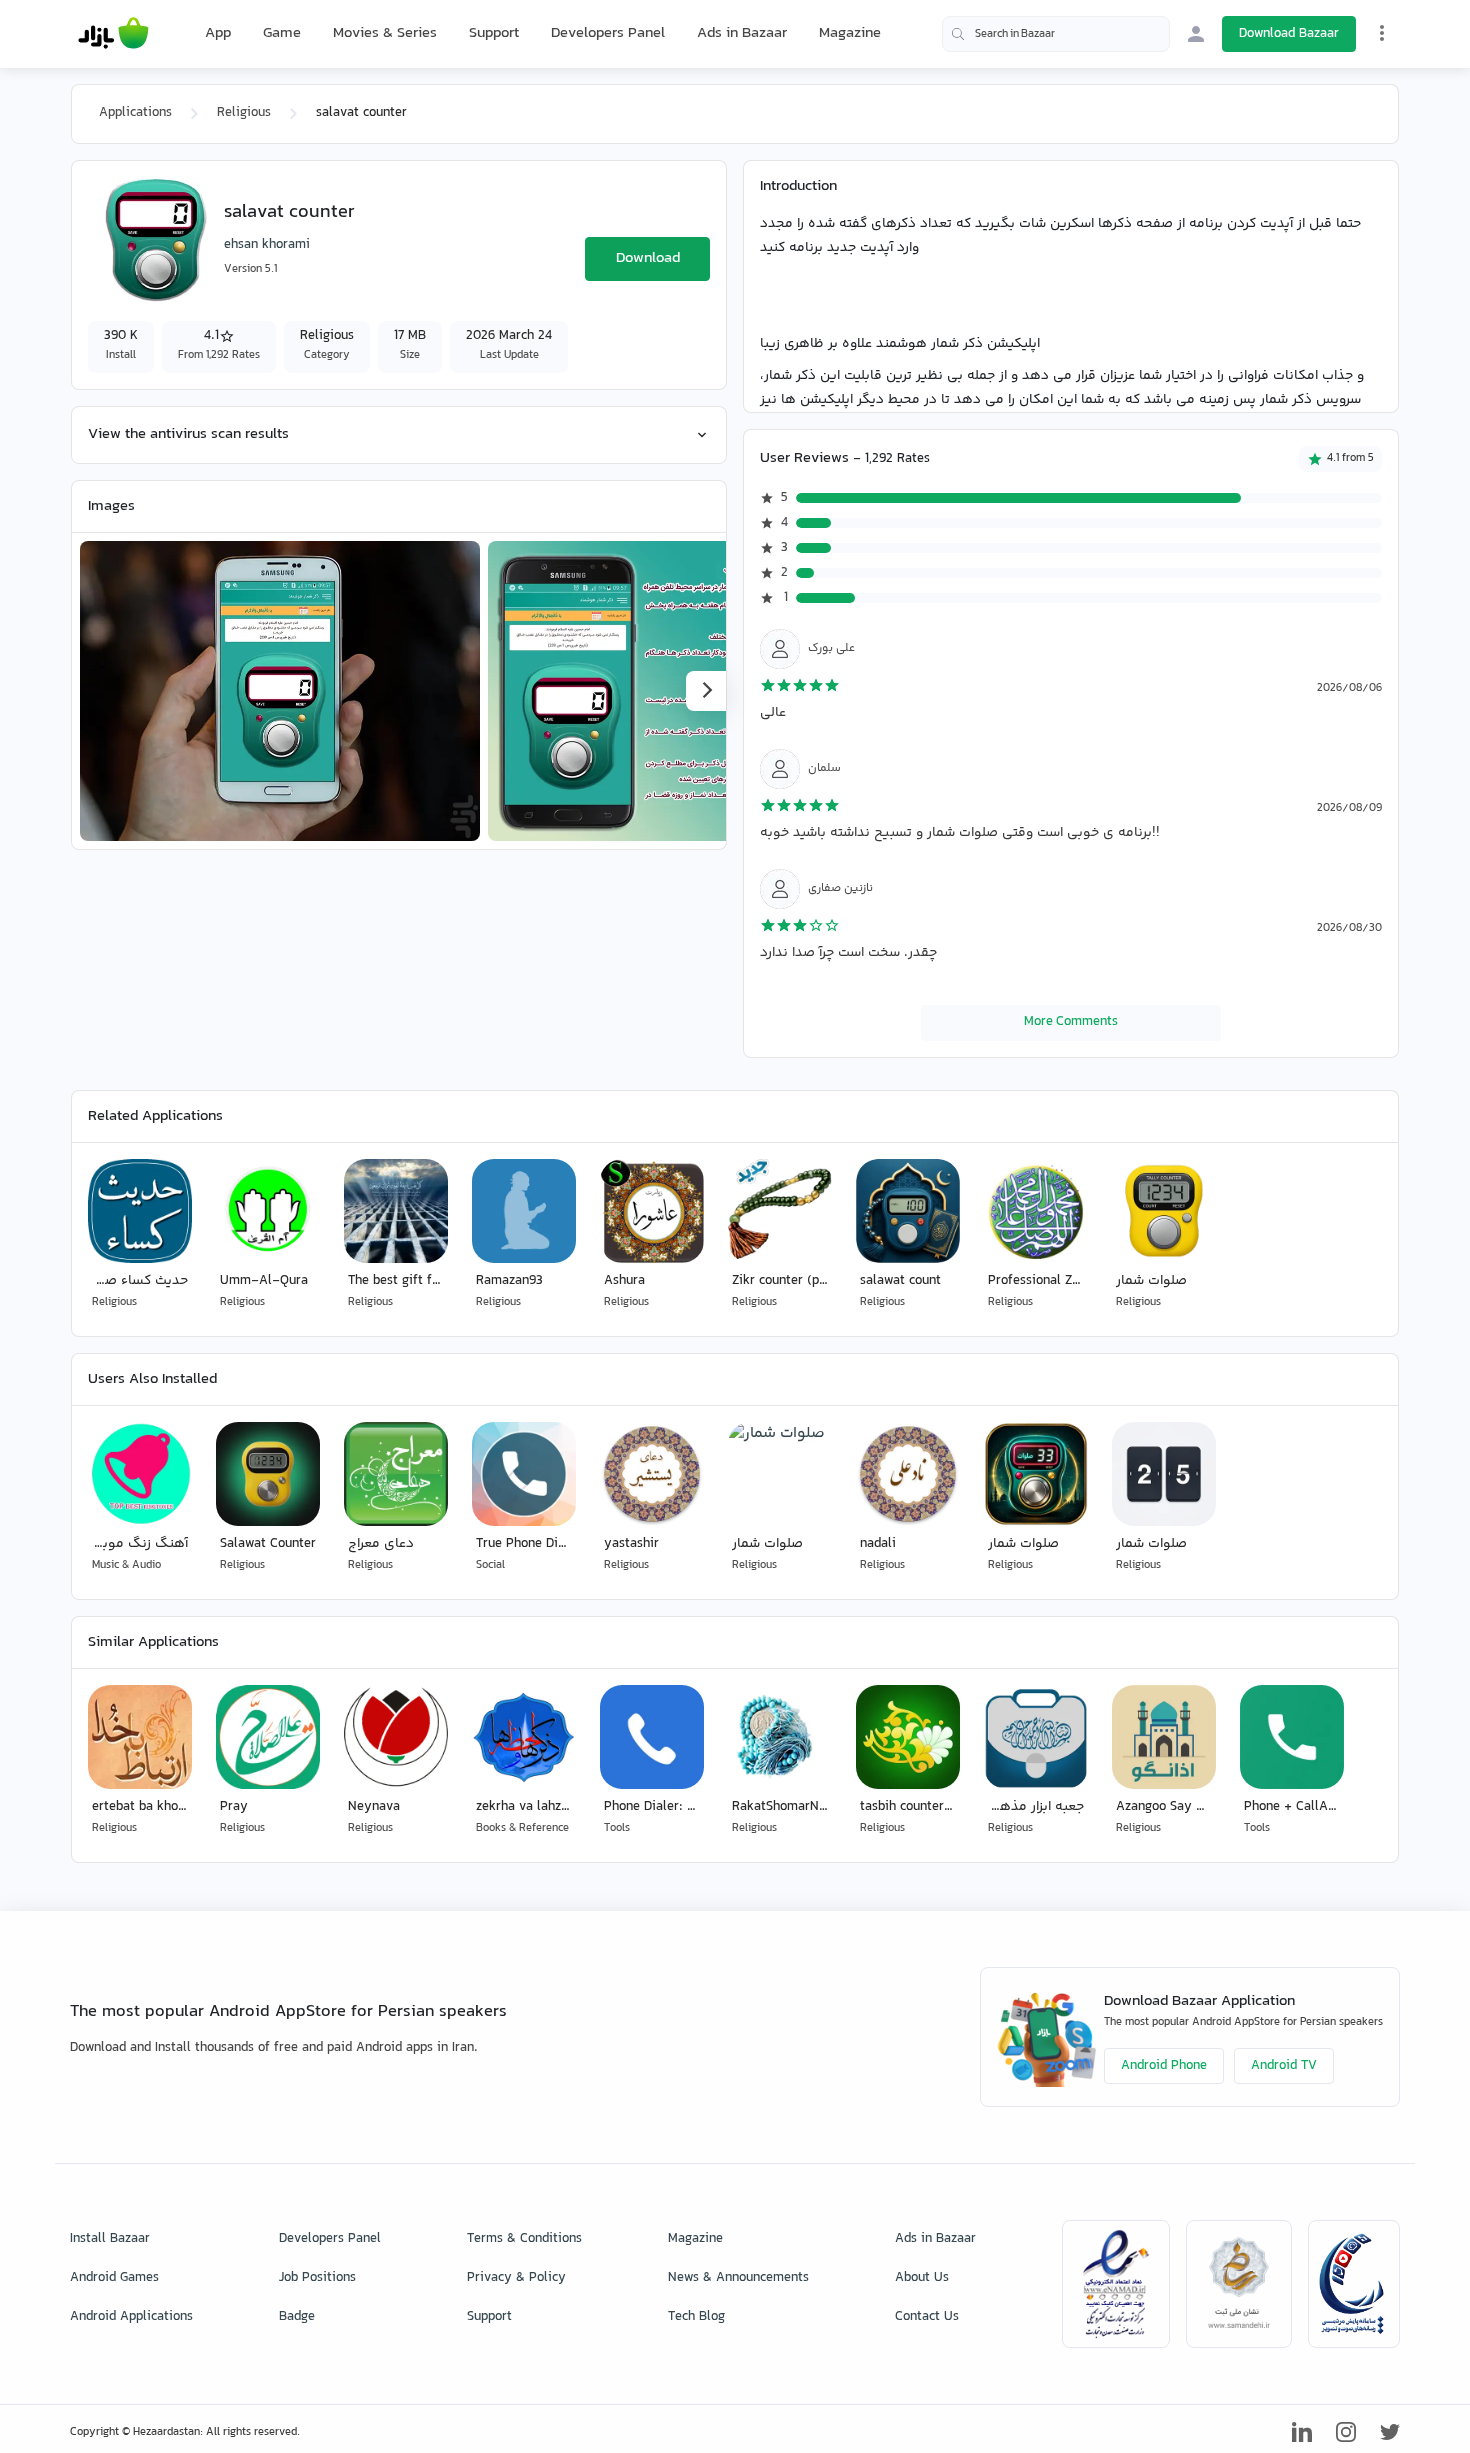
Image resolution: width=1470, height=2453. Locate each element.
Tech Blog (696, 2317)
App (218, 34)
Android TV (1284, 2066)
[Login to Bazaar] (1196, 34)
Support (494, 33)
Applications (135, 113)
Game (282, 34)
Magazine (850, 33)
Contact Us (927, 2317)
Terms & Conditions (524, 2239)
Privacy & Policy (516, 2278)
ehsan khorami (267, 245)
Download (648, 258)
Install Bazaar (110, 2239)
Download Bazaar (1289, 34)
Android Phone (1164, 2066)
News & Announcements (738, 2278)
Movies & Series (385, 33)
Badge (297, 2317)
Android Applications (131, 2317)
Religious (244, 113)
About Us (922, 2278)
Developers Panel (608, 33)
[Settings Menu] (1382, 33)
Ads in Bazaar (742, 33)
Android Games (114, 2278)
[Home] (113, 34)
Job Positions (317, 2278)
